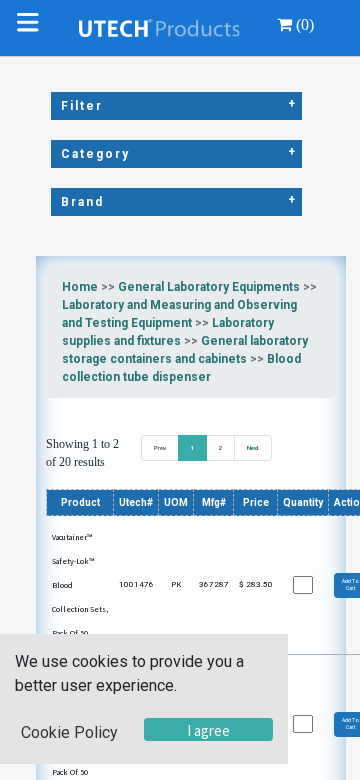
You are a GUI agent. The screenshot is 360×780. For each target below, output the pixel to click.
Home (80, 287)
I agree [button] (208, 730)
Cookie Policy (69, 732)
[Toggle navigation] (32, 28)
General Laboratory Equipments (209, 287)
